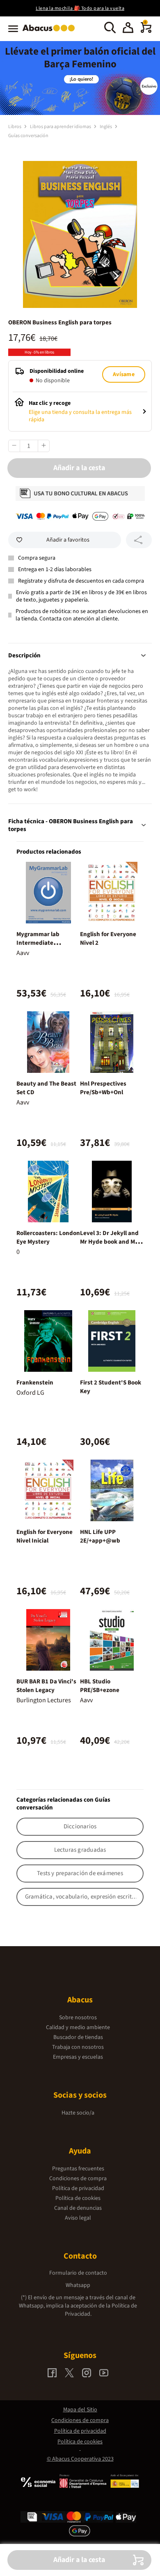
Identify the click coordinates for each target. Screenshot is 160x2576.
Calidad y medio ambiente (78, 2027)
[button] (128, 29)
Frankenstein (35, 1383)
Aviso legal (78, 2218)
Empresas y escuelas (78, 2057)
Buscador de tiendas (78, 2037)
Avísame (123, 374)
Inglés (106, 127)
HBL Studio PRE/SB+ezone (100, 1686)
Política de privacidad (78, 2188)
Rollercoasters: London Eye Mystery (48, 1237)
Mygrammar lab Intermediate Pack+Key (38, 943)
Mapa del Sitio (80, 2410)
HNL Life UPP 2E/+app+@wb (100, 1536)
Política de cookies (78, 2198)
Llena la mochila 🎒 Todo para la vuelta (80, 8)
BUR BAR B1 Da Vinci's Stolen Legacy (46, 1686)
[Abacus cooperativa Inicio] (51, 32)
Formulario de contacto (78, 2273)
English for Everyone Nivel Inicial (45, 1536)
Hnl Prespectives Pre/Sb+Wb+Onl (103, 1088)
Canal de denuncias (78, 2208)
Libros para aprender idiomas (61, 127)
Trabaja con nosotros (78, 2047)
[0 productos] (146, 31)
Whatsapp (78, 2285)
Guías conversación (28, 136)
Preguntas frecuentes (78, 2169)
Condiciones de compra (78, 2179)
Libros (15, 127)
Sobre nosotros (78, 2018)
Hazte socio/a (78, 2113)
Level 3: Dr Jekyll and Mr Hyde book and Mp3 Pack (111, 1242)
